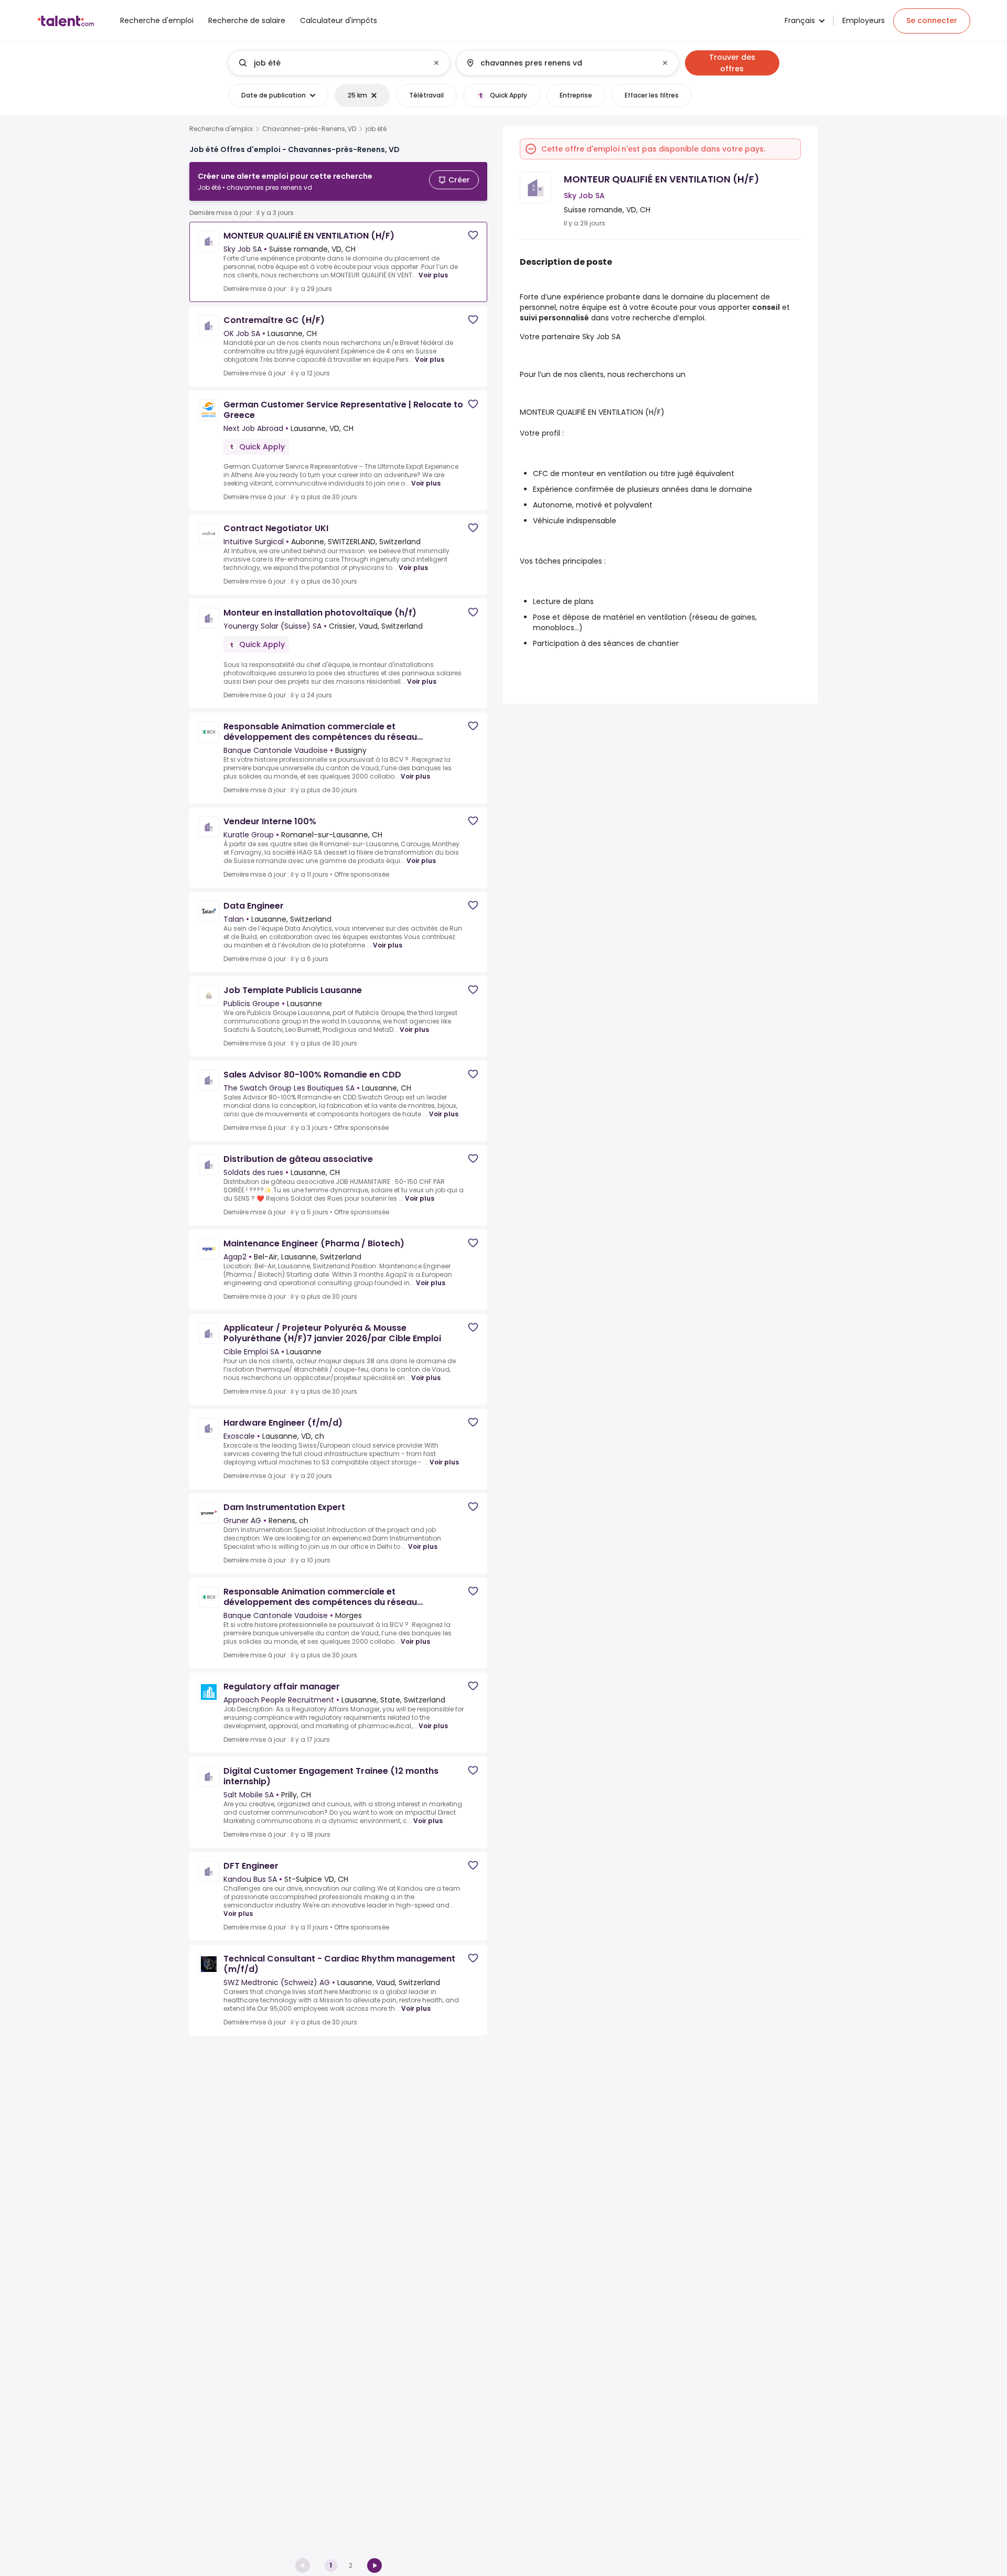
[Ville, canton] (559, 63)
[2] (374, 2566)
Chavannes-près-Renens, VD (309, 129)
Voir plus (433, 275)
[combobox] (339, 63)
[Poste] (330, 63)
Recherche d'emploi (221, 129)
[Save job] (473, 235)
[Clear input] (436, 63)
